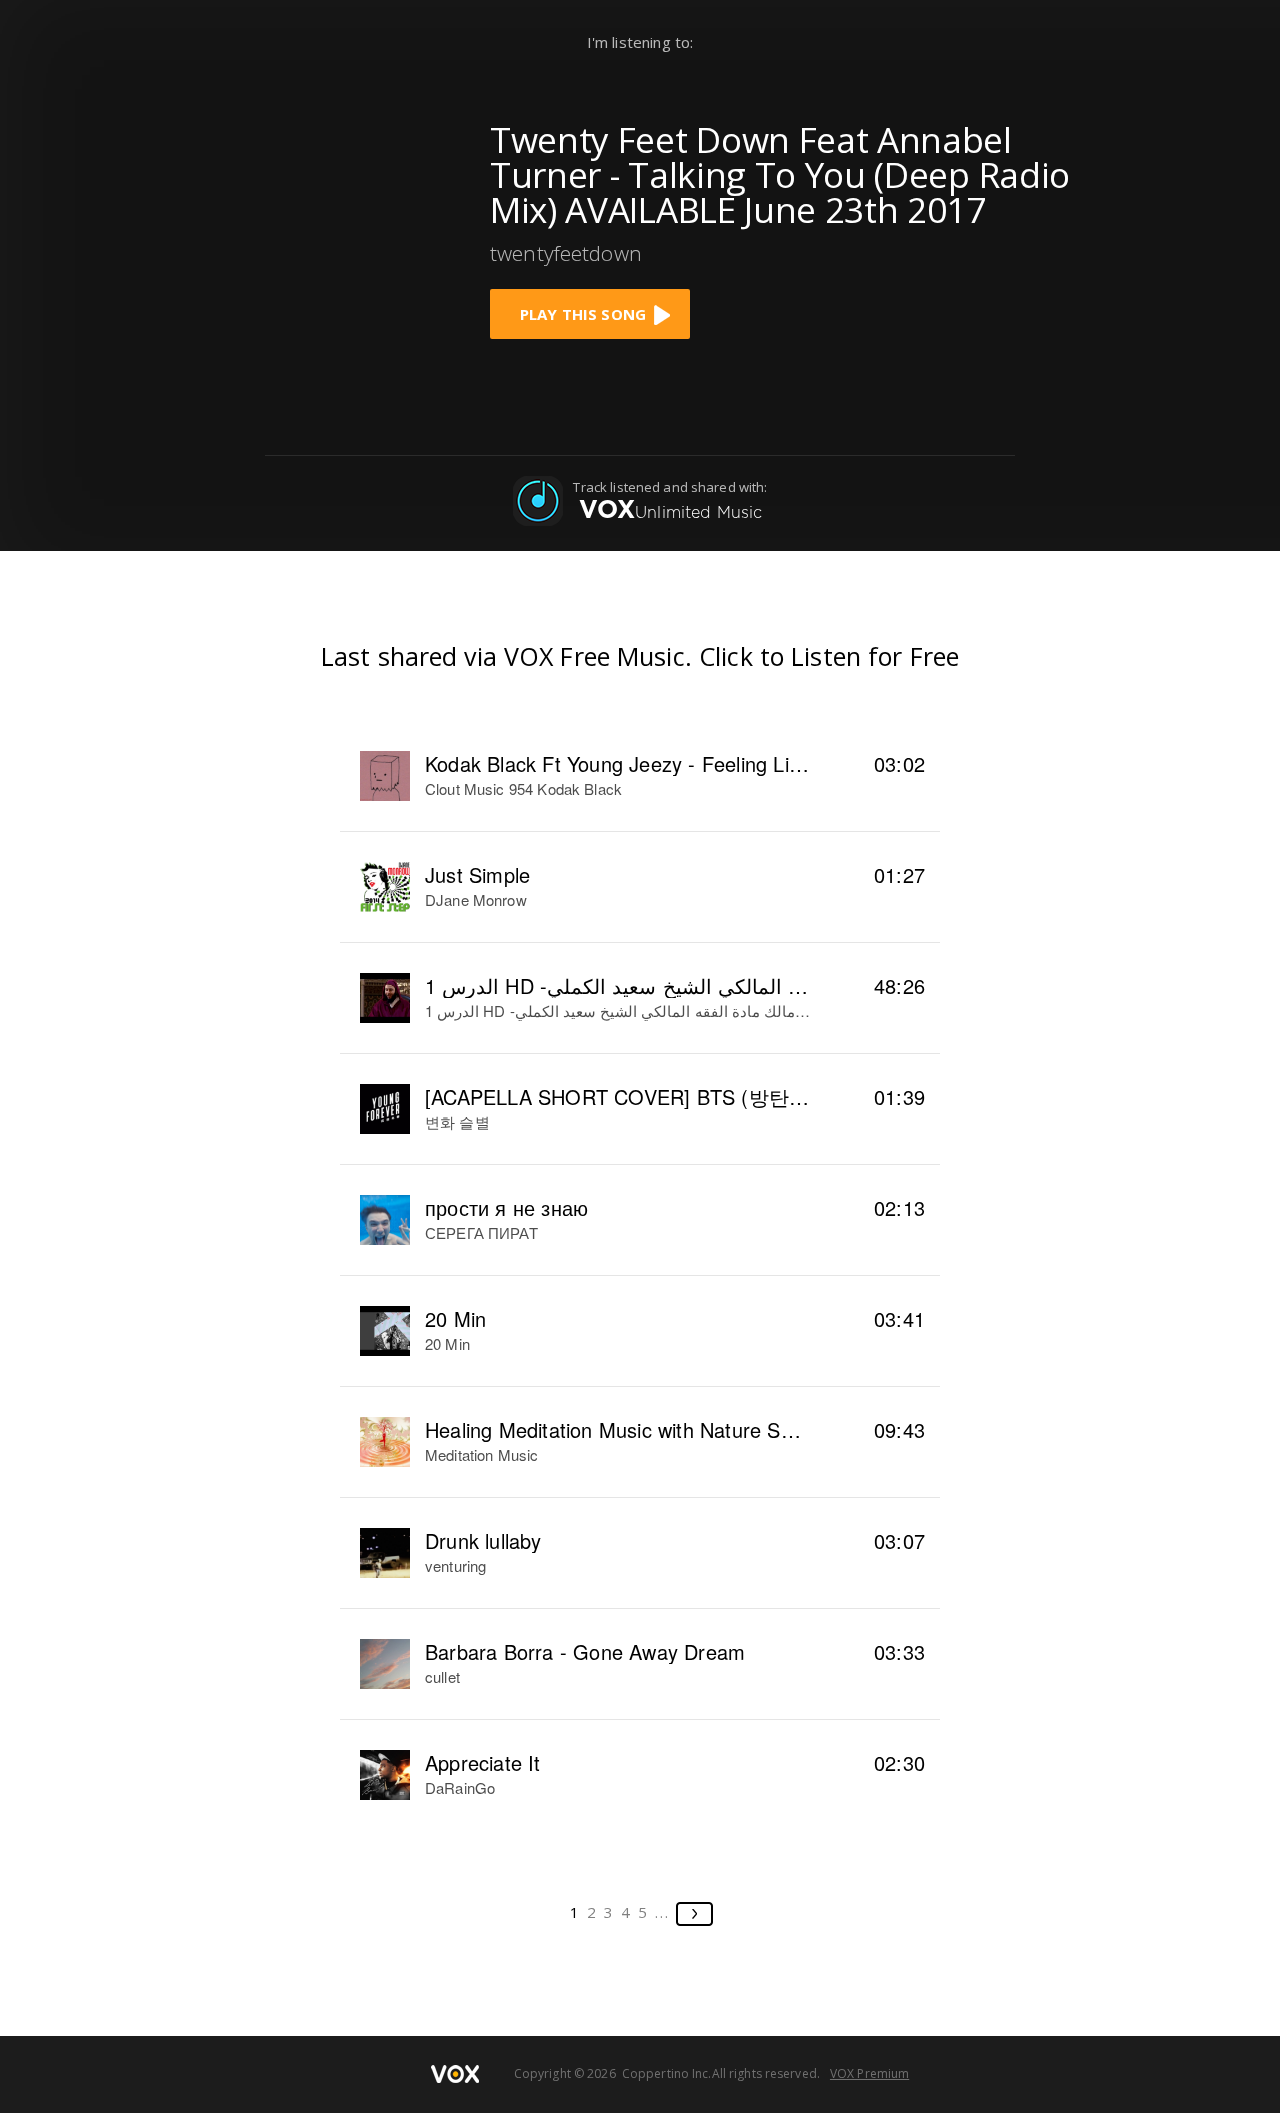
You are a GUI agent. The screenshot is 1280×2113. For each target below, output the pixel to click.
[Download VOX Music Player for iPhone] (315, 222)
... (662, 1912)
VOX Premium (869, 2073)
